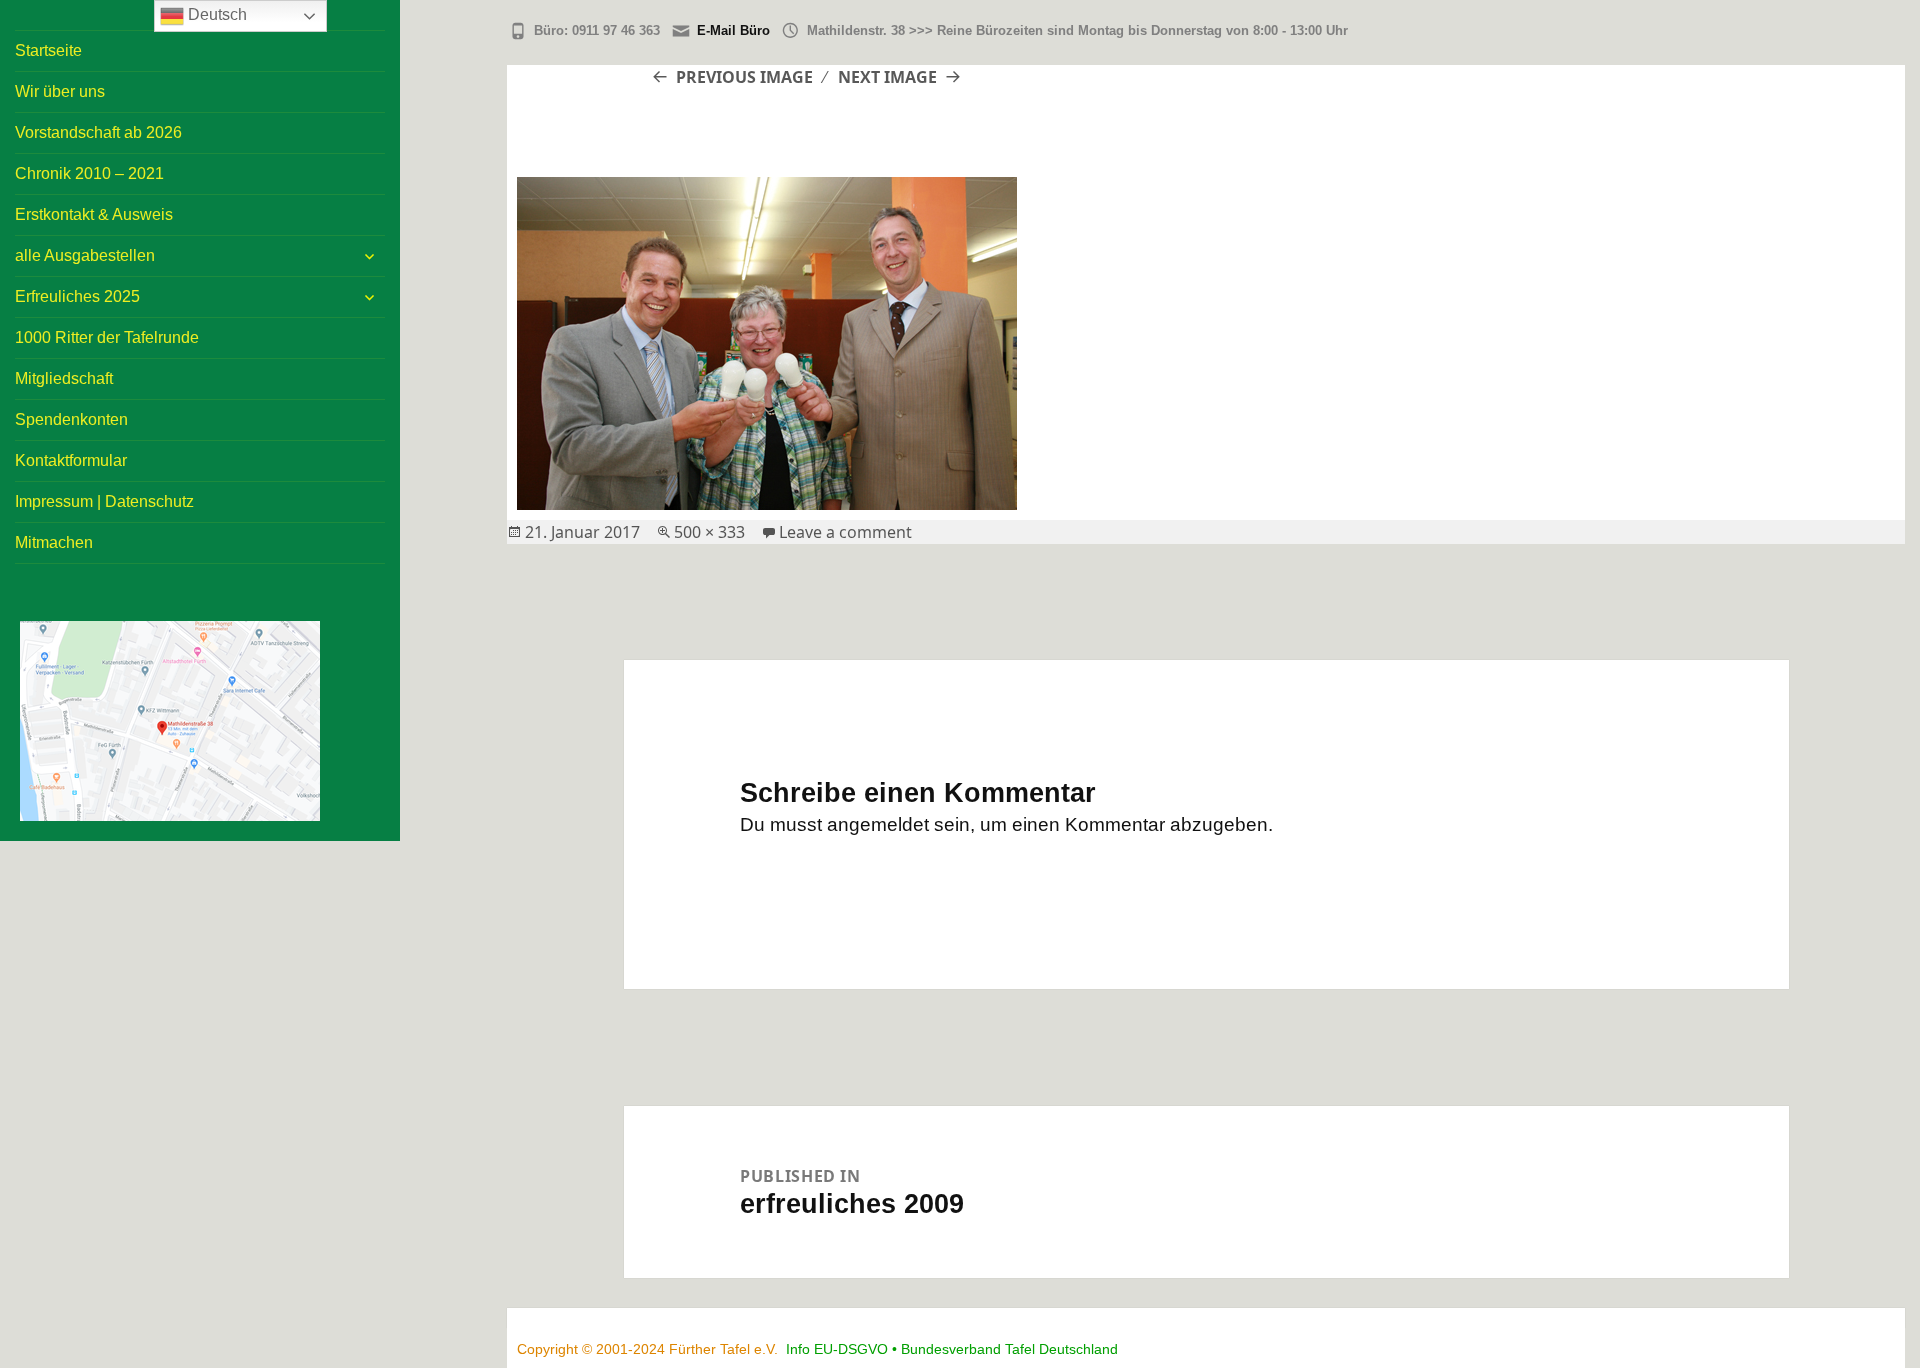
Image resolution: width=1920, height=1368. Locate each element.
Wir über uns (60, 91)
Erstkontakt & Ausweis (94, 214)
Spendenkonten (71, 419)
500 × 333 (709, 532)
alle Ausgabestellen (85, 255)
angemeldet (878, 824)
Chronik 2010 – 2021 (89, 173)
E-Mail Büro (733, 30)
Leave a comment (845, 532)
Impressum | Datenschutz (104, 501)
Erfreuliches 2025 (77, 296)
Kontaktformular (71, 460)
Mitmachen (54, 542)
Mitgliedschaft (64, 378)
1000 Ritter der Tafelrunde (107, 337)
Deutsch (215, 14)
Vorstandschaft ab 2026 (98, 132)
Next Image (887, 77)
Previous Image (744, 77)
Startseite (48, 50)
